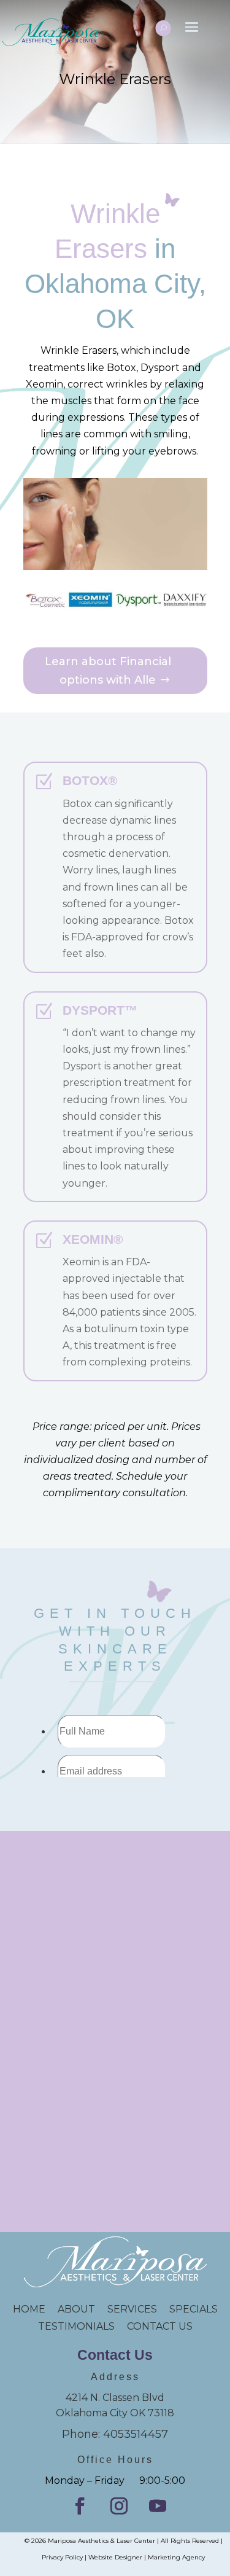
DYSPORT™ (100, 1010)
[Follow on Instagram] (119, 2506)
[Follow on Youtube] (158, 2506)
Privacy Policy (62, 2557)
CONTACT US (160, 2326)
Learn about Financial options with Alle (108, 671)
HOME (35, 2309)
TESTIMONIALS (82, 2326)
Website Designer (115, 2557)
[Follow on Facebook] (80, 2506)
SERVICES (132, 2309)
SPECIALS (194, 2309)
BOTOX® (90, 780)
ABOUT (76, 2309)
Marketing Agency (176, 2557)
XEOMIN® (93, 1239)
